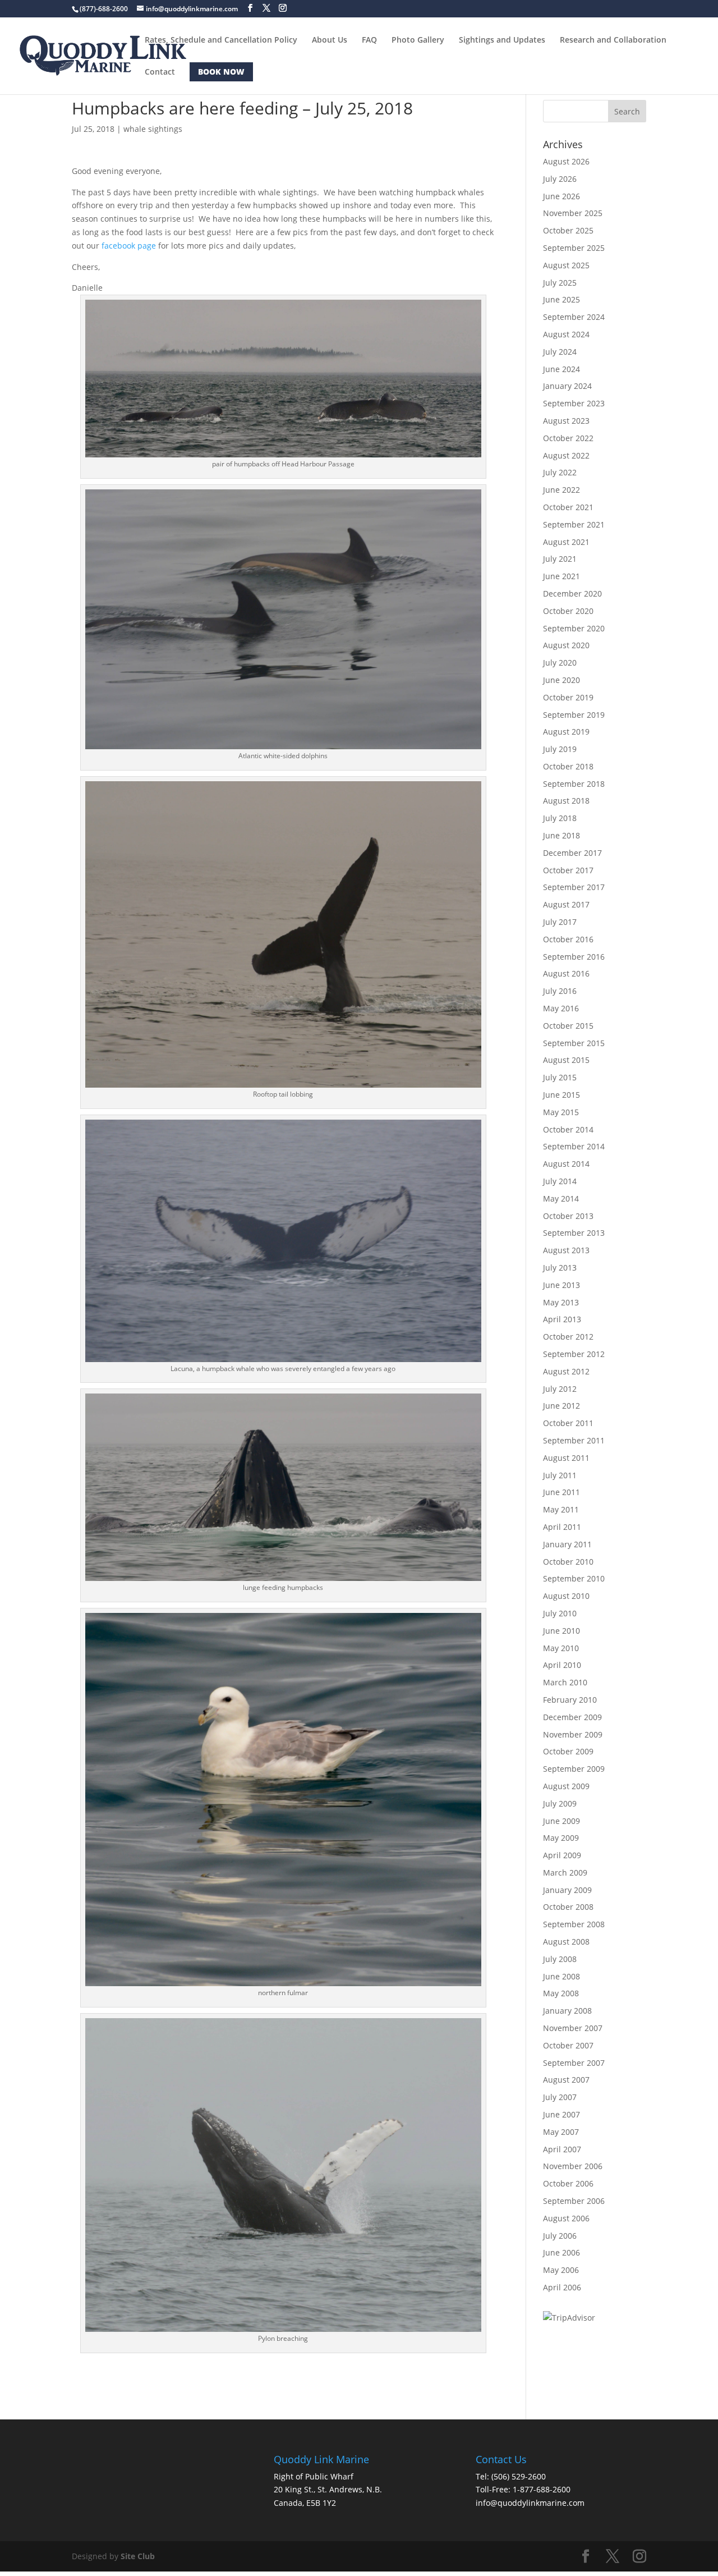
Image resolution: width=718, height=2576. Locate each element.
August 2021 (566, 542)
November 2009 (573, 1734)
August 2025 (566, 265)
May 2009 (561, 1838)
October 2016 (568, 939)
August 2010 (566, 1596)
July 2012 (560, 1389)
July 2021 (560, 559)
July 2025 (560, 283)
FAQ (369, 40)
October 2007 (568, 2045)
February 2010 (570, 1700)
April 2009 (562, 1855)
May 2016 (561, 1008)
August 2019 (566, 732)
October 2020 (568, 611)
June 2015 (561, 1095)
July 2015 (560, 1077)
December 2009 (572, 1717)
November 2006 (573, 2166)
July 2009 (560, 1803)
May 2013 (561, 1302)
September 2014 (574, 1146)
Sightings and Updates (502, 40)
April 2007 (562, 2149)
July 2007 (560, 2097)
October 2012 (568, 1337)
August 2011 (566, 1458)
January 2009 (567, 1890)
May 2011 (561, 1509)
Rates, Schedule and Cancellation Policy (221, 40)
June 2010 (561, 1631)
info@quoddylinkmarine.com (530, 2503)
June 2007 (561, 2114)
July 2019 (560, 749)
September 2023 (574, 403)
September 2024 (574, 317)
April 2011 (562, 1527)
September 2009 (574, 1769)
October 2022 (568, 438)
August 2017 (566, 904)
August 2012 (566, 1371)
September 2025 (574, 248)
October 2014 (568, 1129)
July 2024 (560, 352)
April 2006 (562, 2287)
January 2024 (567, 386)
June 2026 (561, 196)
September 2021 (574, 524)
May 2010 (561, 1648)
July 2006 (560, 2236)
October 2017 (568, 870)
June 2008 (561, 1976)
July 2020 (560, 663)
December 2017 (572, 853)
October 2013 (568, 1216)
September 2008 (574, 1924)
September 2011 (574, 1440)
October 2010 (568, 1562)
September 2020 (574, 628)
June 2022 (561, 490)
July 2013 (560, 1268)
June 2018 (561, 835)
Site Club (138, 2556)
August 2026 (566, 161)
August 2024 (566, 334)
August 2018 (566, 801)
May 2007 (561, 2132)
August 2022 (566, 455)
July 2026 (560, 179)
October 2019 (568, 697)
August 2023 (566, 421)
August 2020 (566, 645)
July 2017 (560, 922)
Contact (160, 72)
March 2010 (565, 1682)
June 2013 (561, 1285)
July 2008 (560, 1959)
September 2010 (574, 1578)
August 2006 (566, 2218)
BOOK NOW (221, 72)
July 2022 (560, 472)
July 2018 (560, 818)
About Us (330, 40)
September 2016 (574, 957)
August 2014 (566, 1164)
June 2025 (561, 299)
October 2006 (568, 2183)
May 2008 (561, 1993)
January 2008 (567, 2011)
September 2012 (574, 1354)
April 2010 (562, 1665)
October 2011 (568, 1423)
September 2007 (574, 2063)
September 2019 (574, 715)
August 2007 (566, 2080)
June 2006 (561, 2252)
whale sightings (153, 129)
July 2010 (560, 1613)
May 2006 (561, 2270)
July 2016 (560, 991)
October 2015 (568, 1026)
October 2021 (568, 507)
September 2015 (574, 1043)
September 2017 (574, 887)
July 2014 (560, 1181)
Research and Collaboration (613, 40)
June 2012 (561, 1406)
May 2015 (561, 1112)
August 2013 (566, 1250)
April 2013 (562, 1319)
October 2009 (568, 1751)
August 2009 (566, 1786)
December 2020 (572, 593)
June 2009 (561, 1821)
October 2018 (568, 766)
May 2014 (561, 1198)
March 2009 (565, 1873)
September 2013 (574, 1233)
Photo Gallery (418, 40)
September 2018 (574, 784)
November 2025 (573, 213)
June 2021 (561, 576)
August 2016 (566, 973)
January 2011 (567, 1544)
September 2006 (574, 2201)
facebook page (129, 246)
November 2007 (573, 2028)
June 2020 (561, 680)
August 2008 (566, 1942)
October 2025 (568, 230)
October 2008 (568, 1907)
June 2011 (561, 1492)
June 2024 (561, 369)
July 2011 (560, 1475)
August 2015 (566, 1060)
